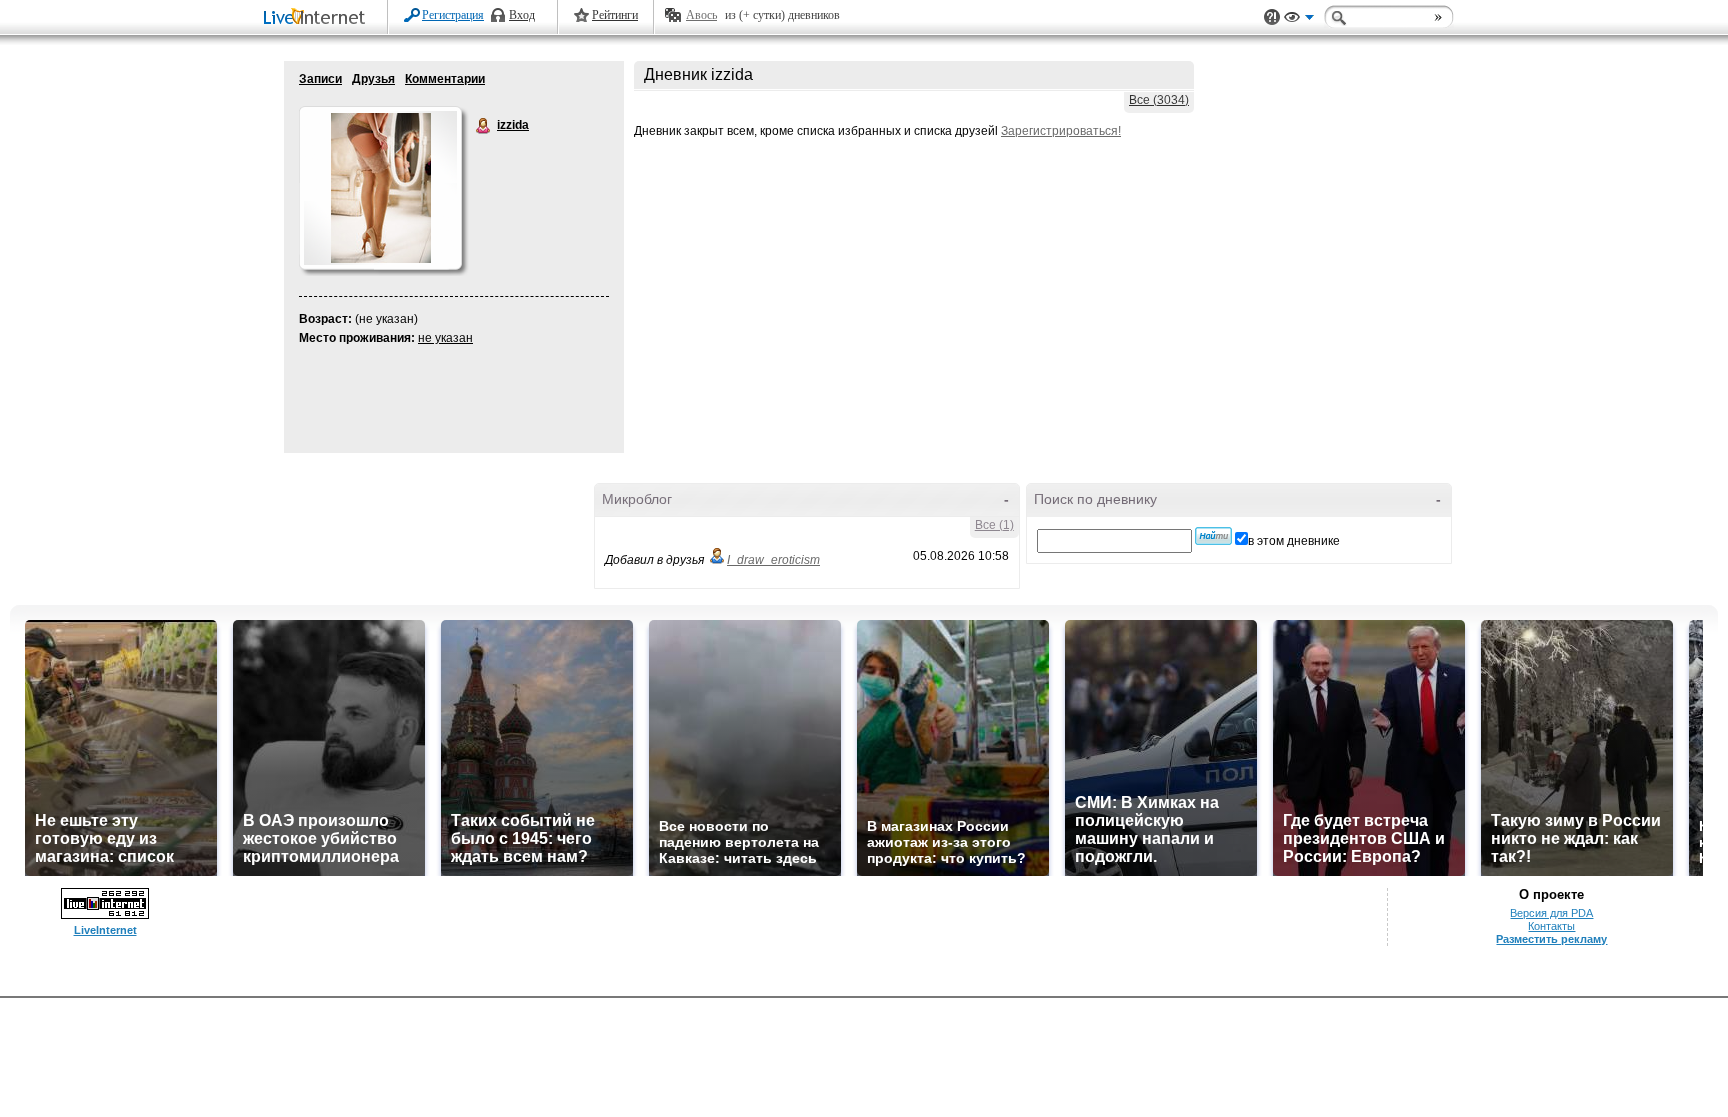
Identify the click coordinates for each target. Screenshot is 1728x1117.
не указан (445, 338)
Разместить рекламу (1551, 939)
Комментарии (445, 79)
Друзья (373, 79)
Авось (701, 15)
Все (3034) (1159, 100)
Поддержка (1272, 17)
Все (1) (994, 525)
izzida (484, 126)
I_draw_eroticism (773, 560)
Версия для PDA (1551, 913)
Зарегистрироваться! (1061, 131)
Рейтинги (615, 15)
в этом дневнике (1294, 541)
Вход (522, 15)
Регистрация (453, 15)
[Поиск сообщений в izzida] (1213, 536)
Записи (320, 79)
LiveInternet (318, 18)
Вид (1299, 20)
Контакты (1551, 926)
